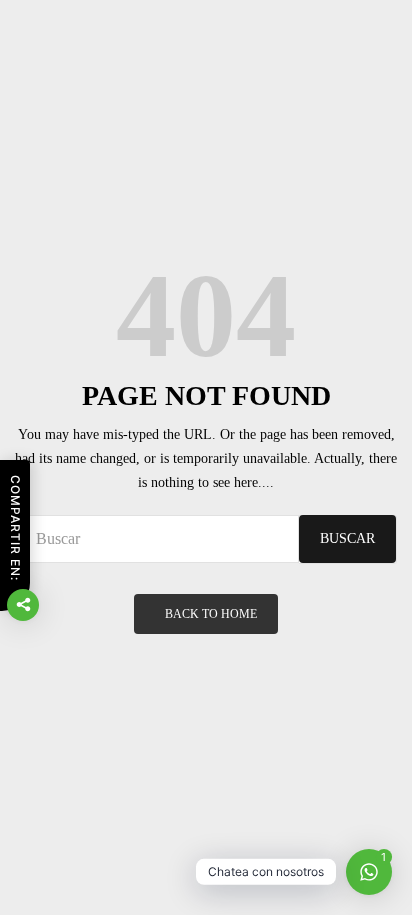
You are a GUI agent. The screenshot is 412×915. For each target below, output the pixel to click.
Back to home (211, 614)
